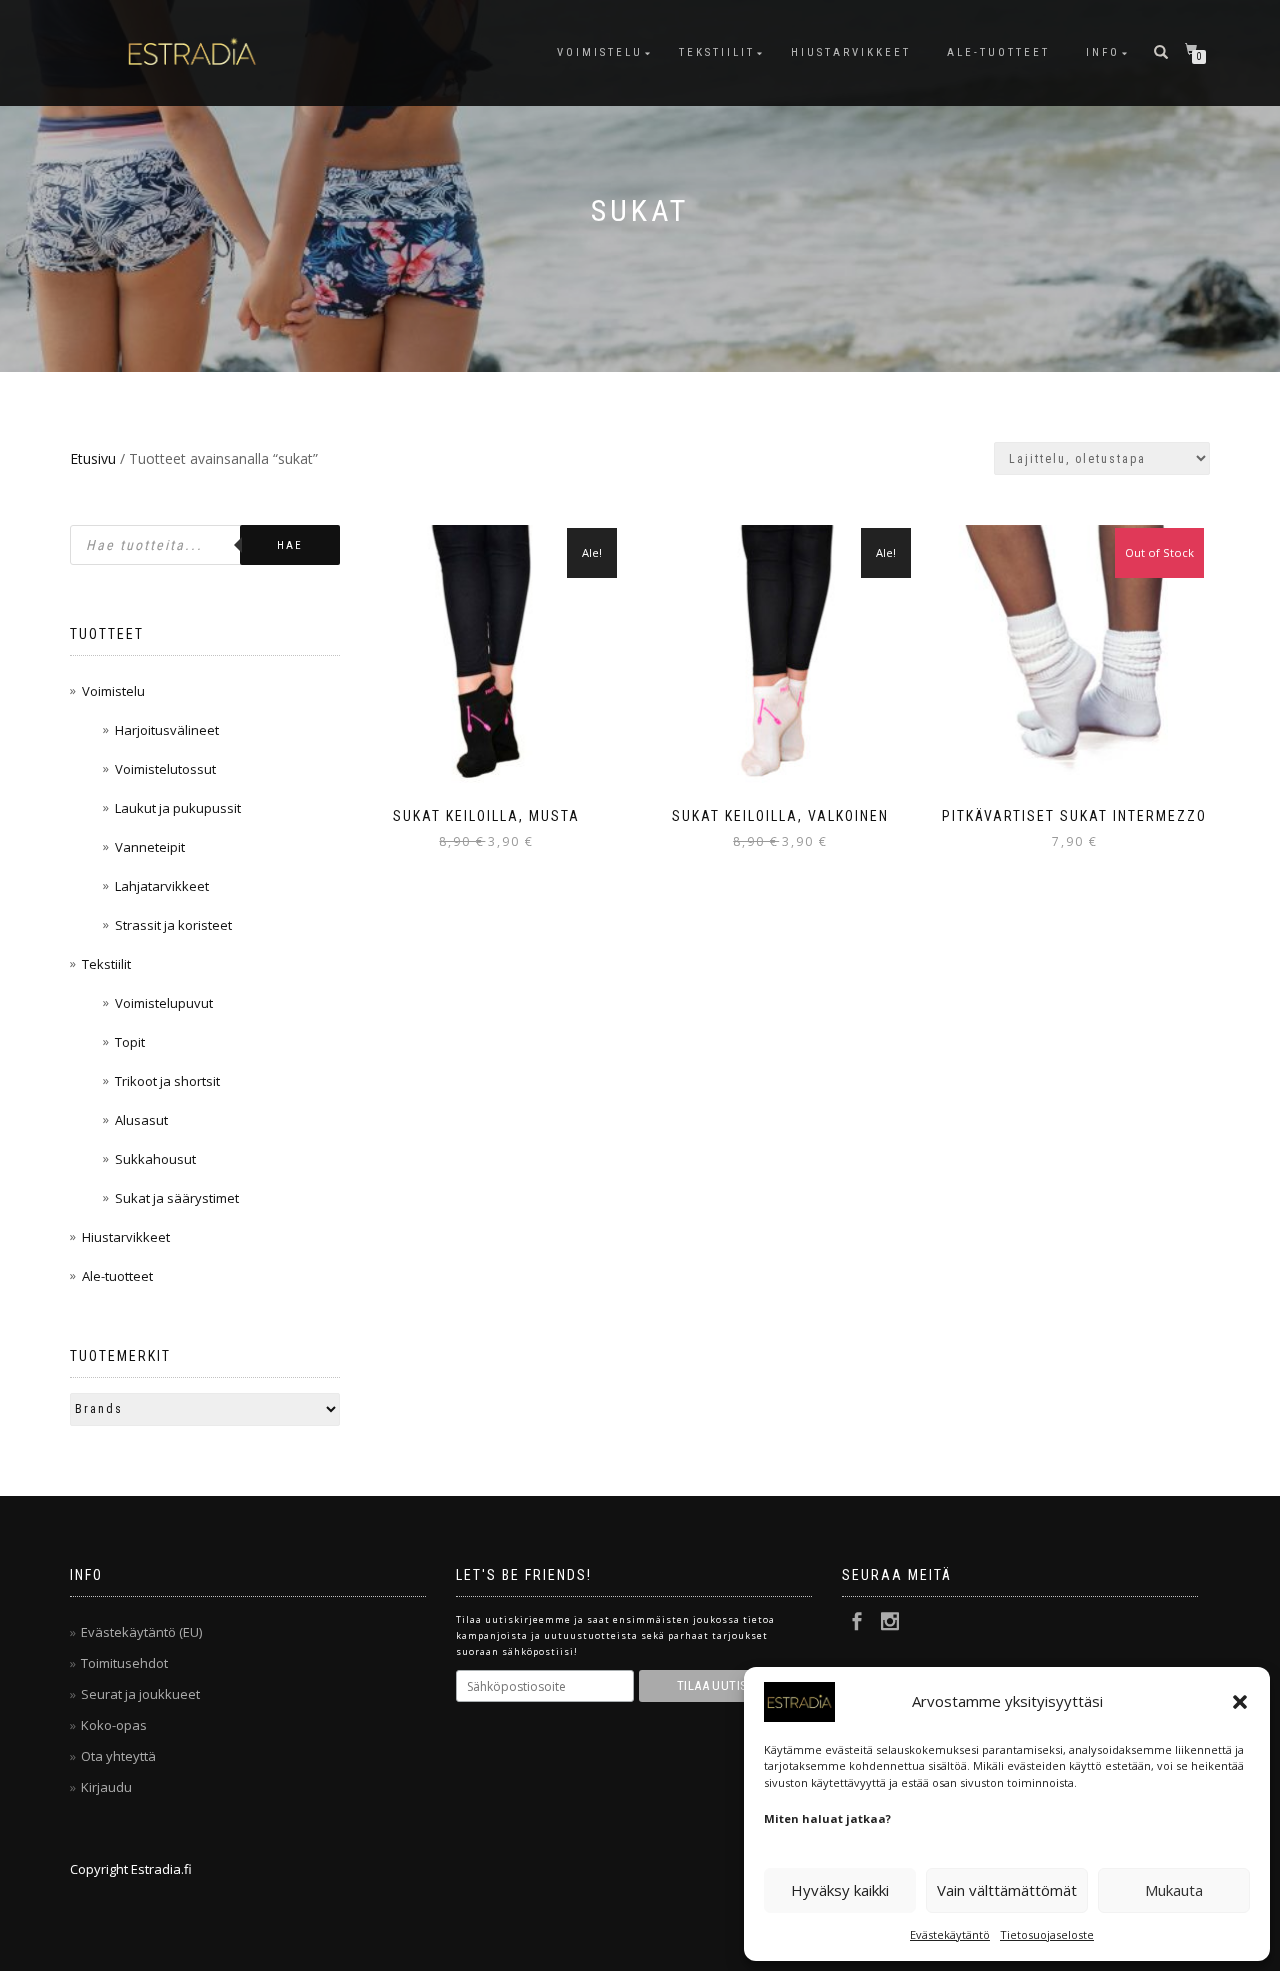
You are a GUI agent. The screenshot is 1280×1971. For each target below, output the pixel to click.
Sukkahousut (155, 1159)
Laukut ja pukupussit (178, 808)
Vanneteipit (150, 847)
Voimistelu (600, 52)
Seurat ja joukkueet (140, 1694)
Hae (290, 545)
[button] (1240, 1702)
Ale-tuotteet (998, 52)
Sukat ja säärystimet (177, 1198)
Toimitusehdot (124, 1663)
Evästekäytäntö (950, 1934)
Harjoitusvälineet (167, 730)
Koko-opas (114, 1725)
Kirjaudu (106, 1787)
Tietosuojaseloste (1047, 1934)
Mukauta (1174, 1890)
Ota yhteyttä (118, 1756)
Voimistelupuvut (164, 1003)
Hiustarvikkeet (851, 52)
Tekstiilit (717, 52)
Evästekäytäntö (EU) (141, 1632)
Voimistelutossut (165, 769)
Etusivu (93, 458)
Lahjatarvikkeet (162, 886)
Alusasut (141, 1120)
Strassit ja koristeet (173, 925)
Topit (130, 1042)
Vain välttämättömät (1007, 1890)
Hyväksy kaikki (840, 1890)
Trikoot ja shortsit (167, 1081)
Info (1103, 52)
